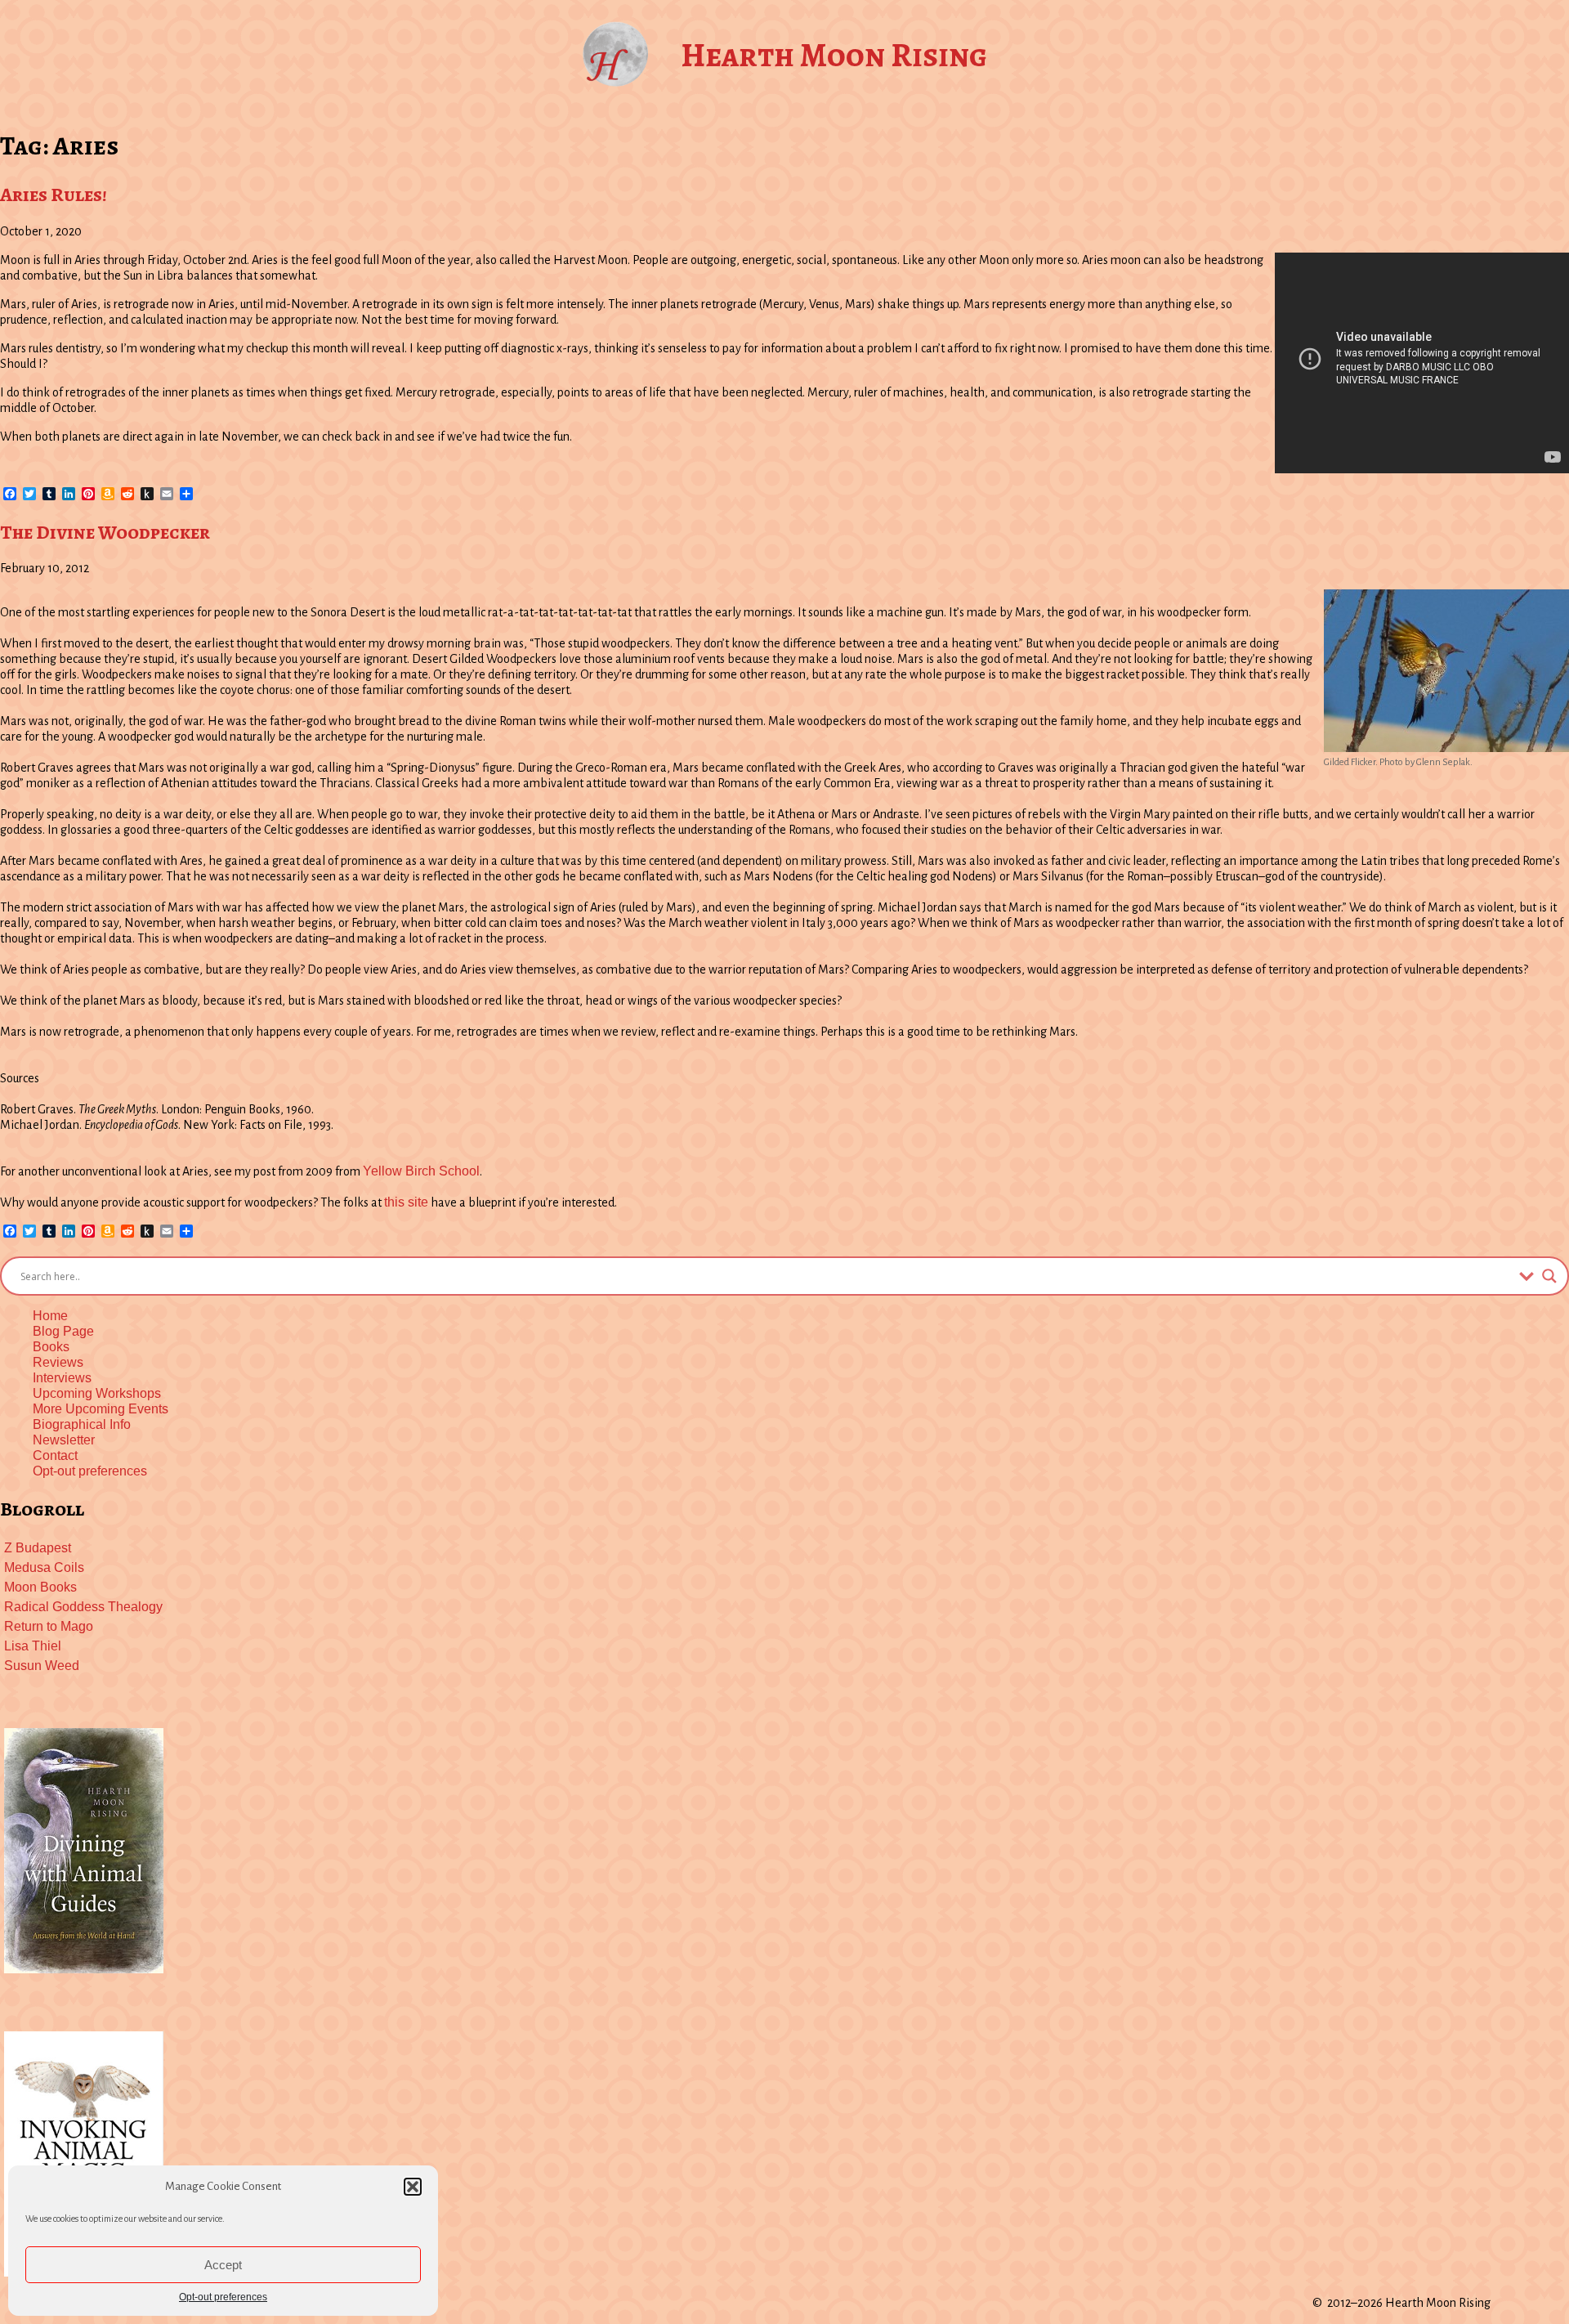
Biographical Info (82, 1424)
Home (50, 1316)
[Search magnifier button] (1549, 1276)
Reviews (58, 1362)
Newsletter (64, 1440)
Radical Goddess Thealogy (83, 1607)
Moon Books (40, 1587)
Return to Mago (49, 1626)
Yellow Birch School (421, 1171)
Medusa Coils (44, 1567)
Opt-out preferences (223, 2297)
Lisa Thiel (33, 1646)
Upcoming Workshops (97, 1393)
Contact (55, 1455)
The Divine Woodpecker (105, 532)
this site (406, 1202)
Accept (223, 2265)
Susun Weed (42, 1666)
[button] (413, 2187)
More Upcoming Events (101, 1409)
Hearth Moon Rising (834, 55)
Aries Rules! (54, 195)
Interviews (62, 1378)
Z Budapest (38, 1548)
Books (51, 1347)
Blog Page (63, 1331)
